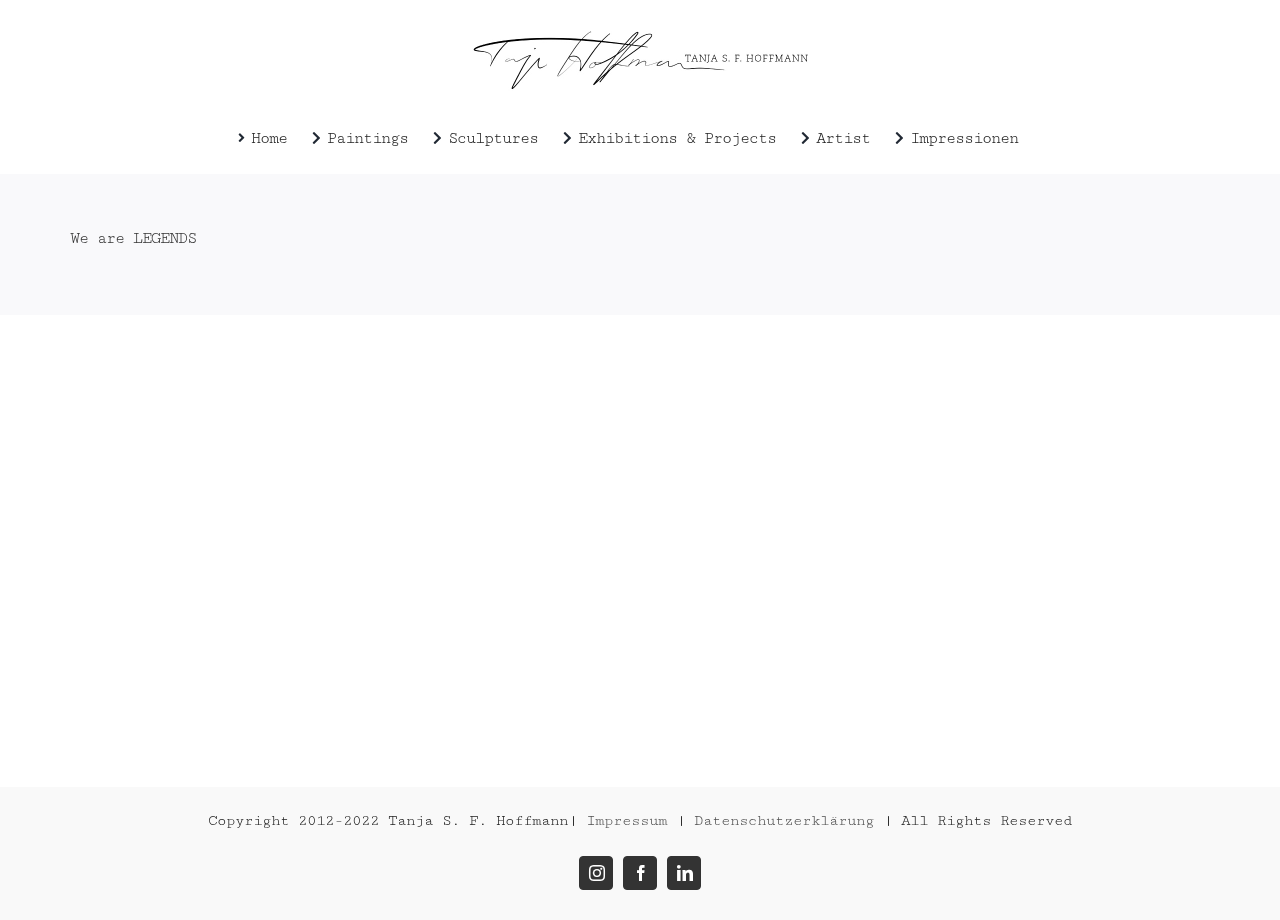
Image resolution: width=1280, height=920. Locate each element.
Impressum (626, 820)
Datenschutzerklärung (784, 820)
